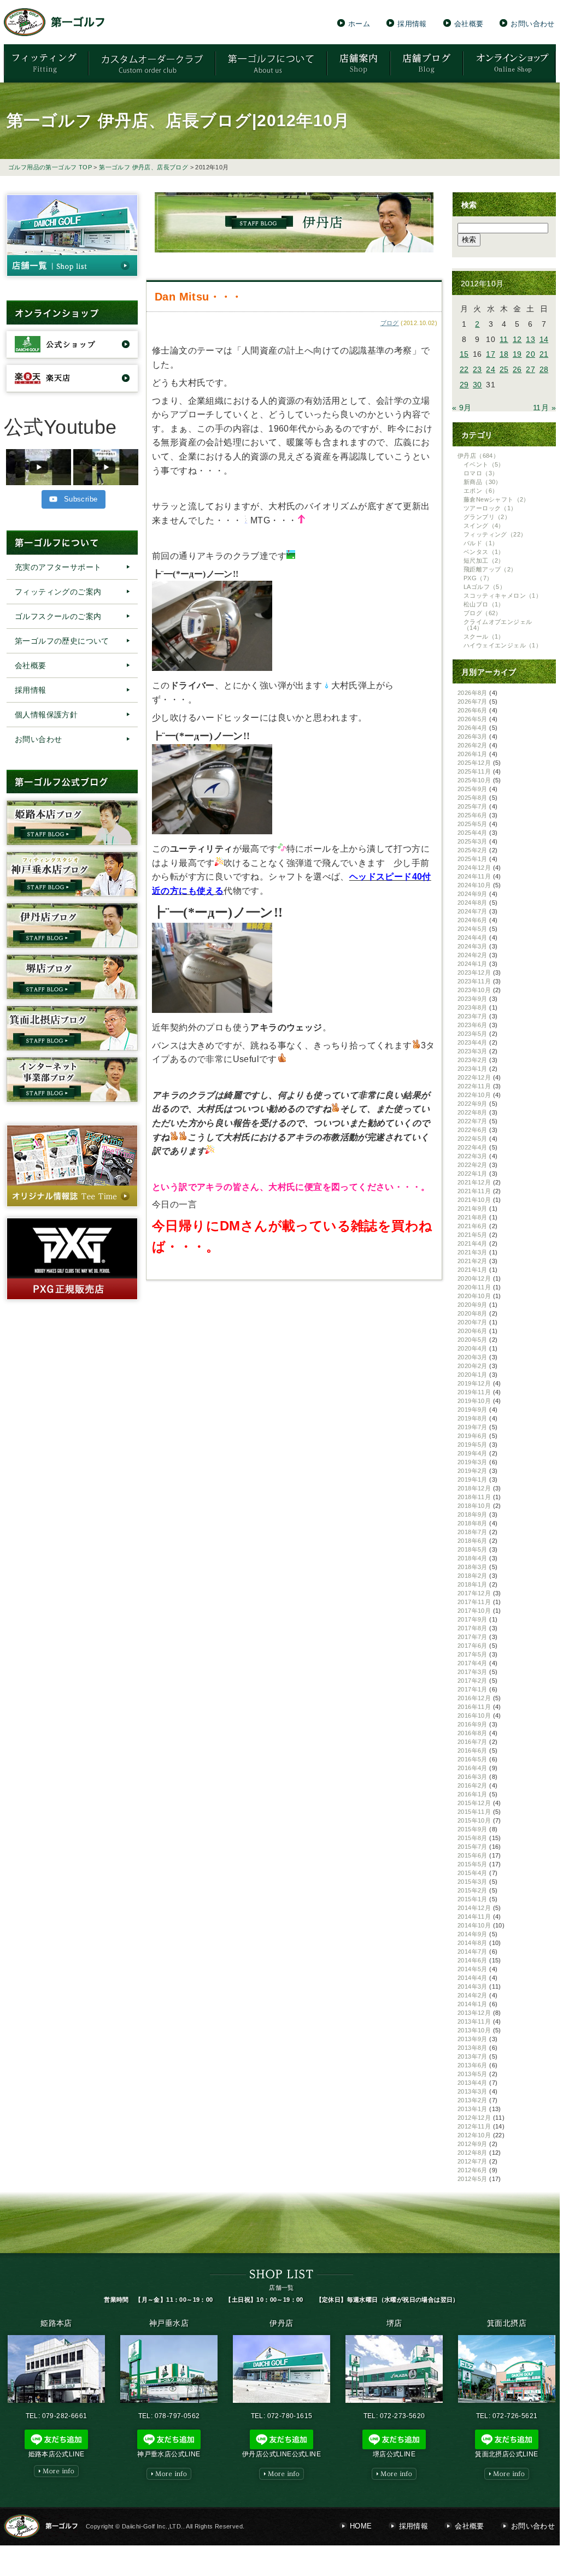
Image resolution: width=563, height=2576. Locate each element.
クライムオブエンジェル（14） (498, 625)
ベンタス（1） (484, 552)
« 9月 (462, 408)
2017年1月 (473, 1689)
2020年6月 (473, 1331)
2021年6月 (473, 1226)
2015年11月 (474, 1812)
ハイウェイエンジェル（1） (503, 645)
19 (517, 354)
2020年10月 (474, 1296)
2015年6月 (473, 1855)
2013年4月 (473, 2083)
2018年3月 (473, 1567)
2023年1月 (473, 1069)
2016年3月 (473, 1777)
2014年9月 (473, 1934)
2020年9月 (473, 1305)
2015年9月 (473, 1829)
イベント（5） (484, 464)
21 (544, 354)
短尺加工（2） (484, 561)
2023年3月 (473, 1051)
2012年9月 (473, 2144)
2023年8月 (473, 1007)
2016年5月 (473, 1759)
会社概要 (469, 23)
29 (464, 385)
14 (544, 339)
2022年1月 (473, 1174)
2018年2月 (473, 1576)
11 (504, 339)
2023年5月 (473, 1034)
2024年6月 (473, 920)
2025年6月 (473, 815)
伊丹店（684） (478, 456)
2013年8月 (473, 2048)
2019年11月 (474, 1392)
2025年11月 (474, 771)
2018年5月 (473, 1549)
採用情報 (412, 23)
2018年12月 (474, 1488)
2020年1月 (473, 1375)
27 (530, 369)
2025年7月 (473, 806)
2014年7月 (473, 1952)
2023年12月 (474, 972)
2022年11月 (474, 1086)
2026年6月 (473, 710)
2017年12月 (474, 1593)
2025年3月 (473, 841)
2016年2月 (473, 1785)
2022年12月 (474, 1077)
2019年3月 (473, 1462)
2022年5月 (473, 1139)
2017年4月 (473, 1663)
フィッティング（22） (495, 534)
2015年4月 (473, 1873)
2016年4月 (473, 1768)
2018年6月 (473, 1541)
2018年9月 (473, 1514)
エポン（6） (481, 491)
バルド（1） (481, 543)
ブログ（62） (483, 613)
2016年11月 (474, 1707)
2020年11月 (474, 1287)
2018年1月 (473, 1584)
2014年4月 (473, 1978)
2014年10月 (474, 1925)
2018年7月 (473, 1532)
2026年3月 (473, 736)
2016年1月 (473, 1794)
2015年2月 (473, 1890)
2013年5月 (473, 2074)
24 (491, 369)
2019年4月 (473, 1453)
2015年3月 (473, 1882)
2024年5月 (473, 929)
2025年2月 (473, 850)
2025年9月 (473, 789)
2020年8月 (473, 1313)
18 (504, 354)
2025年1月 (473, 859)
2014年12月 (474, 1908)
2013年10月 (474, 2030)
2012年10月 (474, 2135)
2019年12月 (474, 1383)
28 (544, 369)
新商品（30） (483, 482)
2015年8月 (473, 1838)
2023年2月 (473, 1060)
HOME (361, 2526)
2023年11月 (474, 981)
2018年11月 (474, 1497)
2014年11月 (474, 1917)
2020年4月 (473, 1348)
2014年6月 (473, 1960)
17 (491, 354)
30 (477, 385)
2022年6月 (473, 1130)
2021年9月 (473, 1209)
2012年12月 (474, 2118)
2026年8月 (473, 693)
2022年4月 (473, 1147)
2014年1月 (473, 2004)
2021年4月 (473, 1243)
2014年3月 (473, 1986)
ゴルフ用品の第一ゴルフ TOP (50, 167)
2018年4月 (473, 1558)
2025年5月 (473, 824)
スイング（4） (484, 526)
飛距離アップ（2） (490, 569)
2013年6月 (473, 2065)
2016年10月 (474, 1716)
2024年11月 (474, 876)
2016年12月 (474, 1698)
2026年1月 (473, 754)
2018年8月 (473, 1523)
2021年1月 (473, 1270)
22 (464, 369)
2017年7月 (473, 1637)
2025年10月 (474, 780)
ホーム (359, 23)
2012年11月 (474, 2126)
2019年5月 (473, 1445)
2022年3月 (473, 1156)
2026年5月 (473, 719)
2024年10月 (474, 885)
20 (530, 354)
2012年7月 (473, 2161)
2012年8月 (473, 2153)
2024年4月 (473, 938)
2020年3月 (473, 1357)
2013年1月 (473, 2109)
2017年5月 (473, 1654)
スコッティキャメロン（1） (503, 596)
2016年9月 (473, 1724)
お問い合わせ (532, 23)
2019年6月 (473, 1436)
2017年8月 (473, 1628)
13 (530, 339)
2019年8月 (473, 1418)
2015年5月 (473, 1864)
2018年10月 (474, 1506)
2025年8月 (473, 798)
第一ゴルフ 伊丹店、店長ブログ (143, 167)
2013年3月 (473, 2091)
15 (464, 354)
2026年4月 (473, 728)
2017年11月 (474, 1602)
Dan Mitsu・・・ (199, 297)
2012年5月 (473, 2179)
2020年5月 (473, 1340)
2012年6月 (473, 2170)
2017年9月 (473, 1619)
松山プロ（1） (484, 604)
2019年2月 (473, 1471)
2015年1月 (473, 1899)
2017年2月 (473, 1681)
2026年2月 (473, 745)
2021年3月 (473, 1252)
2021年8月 (473, 1217)
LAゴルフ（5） (485, 587)
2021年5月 (473, 1235)
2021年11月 (474, 1191)
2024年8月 (473, 903)
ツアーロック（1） (490, 508)
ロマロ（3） (481, 473)
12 (517, 339)
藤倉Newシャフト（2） (497, 499)
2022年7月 (473, 1121)
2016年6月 (473, 1750)
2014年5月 (473, 1969)
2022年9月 (473, 1104)
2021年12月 (474, 1182)
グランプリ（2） (487, 517)
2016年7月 (473, 1742)
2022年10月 (474, 1095)
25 (504, 369)
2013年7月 (473, 2056)
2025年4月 (473, 833)
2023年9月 (473, 999)
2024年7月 (473, 911)
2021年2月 (473, 1261)
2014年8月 (473, 1943)
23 (477, 369)
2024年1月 (473, 964)
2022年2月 (473, 1165)
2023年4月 (473, 1042)
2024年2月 (473, 955)
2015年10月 (474, 1820)
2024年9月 (473, 894)
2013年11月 (474, 2021)
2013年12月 (474, 2013)
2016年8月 (473, 1733)
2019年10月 (474, 1401)
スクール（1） (484, 636)
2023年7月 (473, 1016)
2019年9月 (473, 1410)
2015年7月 (473, 1847)
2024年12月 (474, 868)
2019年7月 (473, 1427)
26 (517, 369)
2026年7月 (473, 702)
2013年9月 (473, 2039)
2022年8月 (473, 1112)
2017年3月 (473, 1672)
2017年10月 (474, 1611)
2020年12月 (474, 1278)
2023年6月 (473, 1025)
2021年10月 (474, 1200)
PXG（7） (478, 578)
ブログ (390, 323)
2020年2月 (473, 1366)
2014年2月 (473, 1995)
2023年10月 (474, 990)
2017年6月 (473, 1646)
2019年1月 (473, 1479)
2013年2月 (473, 2100)
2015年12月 (474, 1803)
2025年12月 (474, 763)
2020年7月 (473, 1322)
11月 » (544, 408)
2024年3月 (473, 946)
